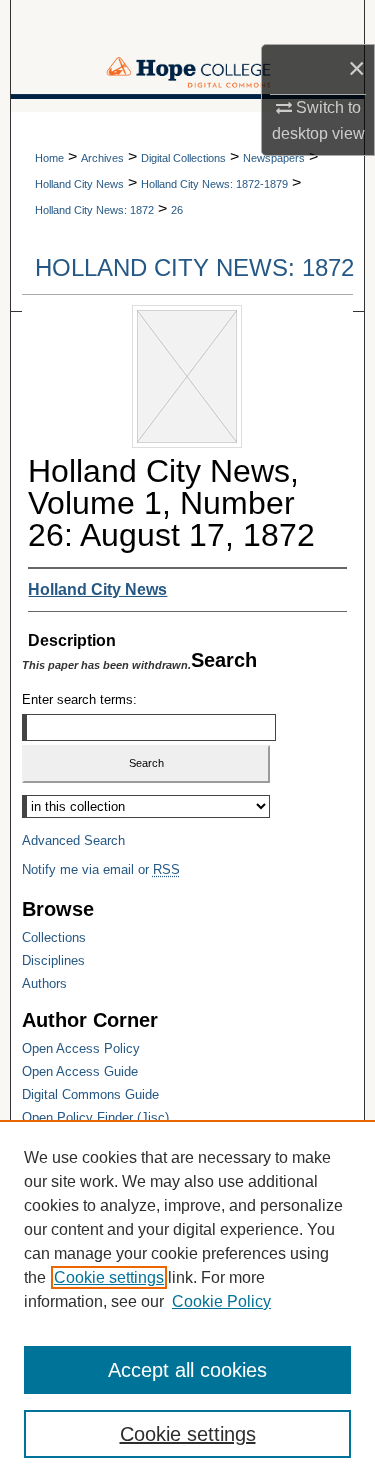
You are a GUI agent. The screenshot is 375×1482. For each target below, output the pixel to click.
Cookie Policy (221, 1301)
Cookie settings (109, 1277)
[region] (187, 1301)
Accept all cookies (187, 1370)
